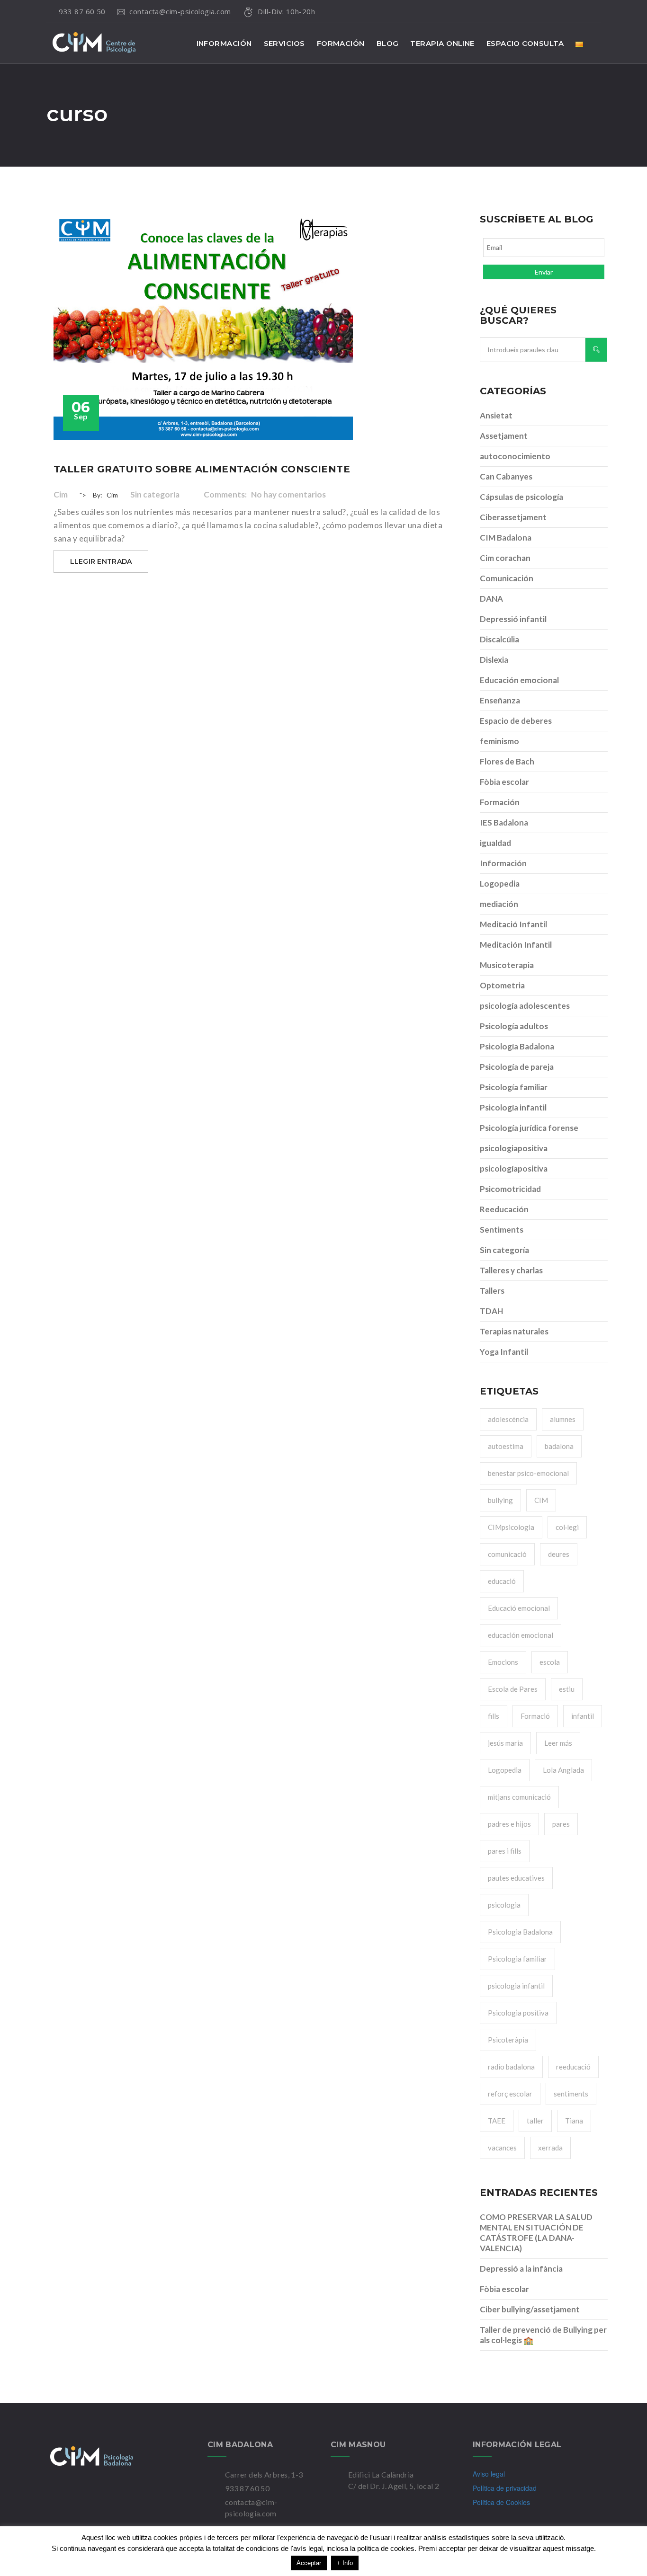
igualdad (495, 843)
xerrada (550, 2148)
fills (494, 1716)
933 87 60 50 (82, 11)
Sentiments (502, 1230)
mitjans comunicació (519, 1797)
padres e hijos (509, 1824)
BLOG (388, 43)
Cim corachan (505, 558)
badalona (559, 1446)
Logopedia (500, 884)
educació (502, 1581)
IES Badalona (504, 822)
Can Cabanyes (506, 476)
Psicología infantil (513, 1107)
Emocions (503, 1662)
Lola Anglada (563, 1770)
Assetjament (504, 436)
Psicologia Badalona (520, 1932)
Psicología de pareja (517, 1067)
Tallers (492, 1291)
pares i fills (505, 1851)
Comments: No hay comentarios (265, 494)
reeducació (573, 2067)
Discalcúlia (499, 639)
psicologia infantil (516, 1986)
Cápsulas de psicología (521, 497)
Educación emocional (519, 680)
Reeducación (504, 1209)
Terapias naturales (514, 1331)
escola (550, 1662)
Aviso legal (489, 2474)
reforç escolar (510, 2094)
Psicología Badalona (517, 1046)
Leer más (558, 1743)
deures (559, 1554)
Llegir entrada (101, 561)
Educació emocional (519, 1608)
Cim (61, 494)
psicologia (504, 1905)
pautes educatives (516, 1878)
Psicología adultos (514, 1026)
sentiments (571, 2094)
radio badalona (511, 2067)
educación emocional (521, 1635)
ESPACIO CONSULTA (525, 43)
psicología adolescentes (525, 1006)
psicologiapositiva (514, 1148)
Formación (500, 802)
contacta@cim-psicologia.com (181, 11)
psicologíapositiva (514, 1168)
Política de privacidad (505, 2488)
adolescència (508, 1419)
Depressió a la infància (521, 2269)
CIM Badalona (506, 537)
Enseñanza (500, 700)
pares (561, 1824)
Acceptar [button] (309, 2563)
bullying (500, 1500)
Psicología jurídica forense (529, 1128)
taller (535, 2121)
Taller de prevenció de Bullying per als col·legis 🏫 (543, 2335)
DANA (491, 599)
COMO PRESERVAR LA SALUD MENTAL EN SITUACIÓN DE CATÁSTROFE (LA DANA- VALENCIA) (536, 2233)
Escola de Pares (513, 1689)
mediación (499, 904)
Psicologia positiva (518, 2013)
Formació (535, 1716)
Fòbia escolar (504, 782)
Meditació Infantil (513, 924)
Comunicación (507, 578)
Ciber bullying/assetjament (530, 2309)
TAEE (497, 2121)
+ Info (345, 2563)
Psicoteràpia (508, 2040)
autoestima (506, 1446)
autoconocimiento (515, 456)
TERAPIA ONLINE (442, 43)
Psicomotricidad (510, 1189)
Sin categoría (156, 494)
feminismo (499, 741)
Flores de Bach (507, 761)
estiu (567, 1689)
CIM (541, 1500)
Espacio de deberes (516, 721)
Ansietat (496, 415)
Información (503, 863)
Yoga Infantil (504, 1352)
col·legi (567, 1527)
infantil (583, 1716)
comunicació (507, 1554)
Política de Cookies (501, 2502)
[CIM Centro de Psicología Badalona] (110, 2456)
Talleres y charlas (511, 1270)
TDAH (491, 1311)
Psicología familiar (514, 1087)
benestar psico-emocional (528, 1473)
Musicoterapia (507, 965)
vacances (502, 2148)
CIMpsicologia (511, 1527)
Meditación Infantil (516, 945)
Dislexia (494, 660)
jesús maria (505, 1743)
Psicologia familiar (517, 1959)
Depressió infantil (513, 619)
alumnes (563, 1419)
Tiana (574, 2121)
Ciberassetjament (513, 517)
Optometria (502, 985)
